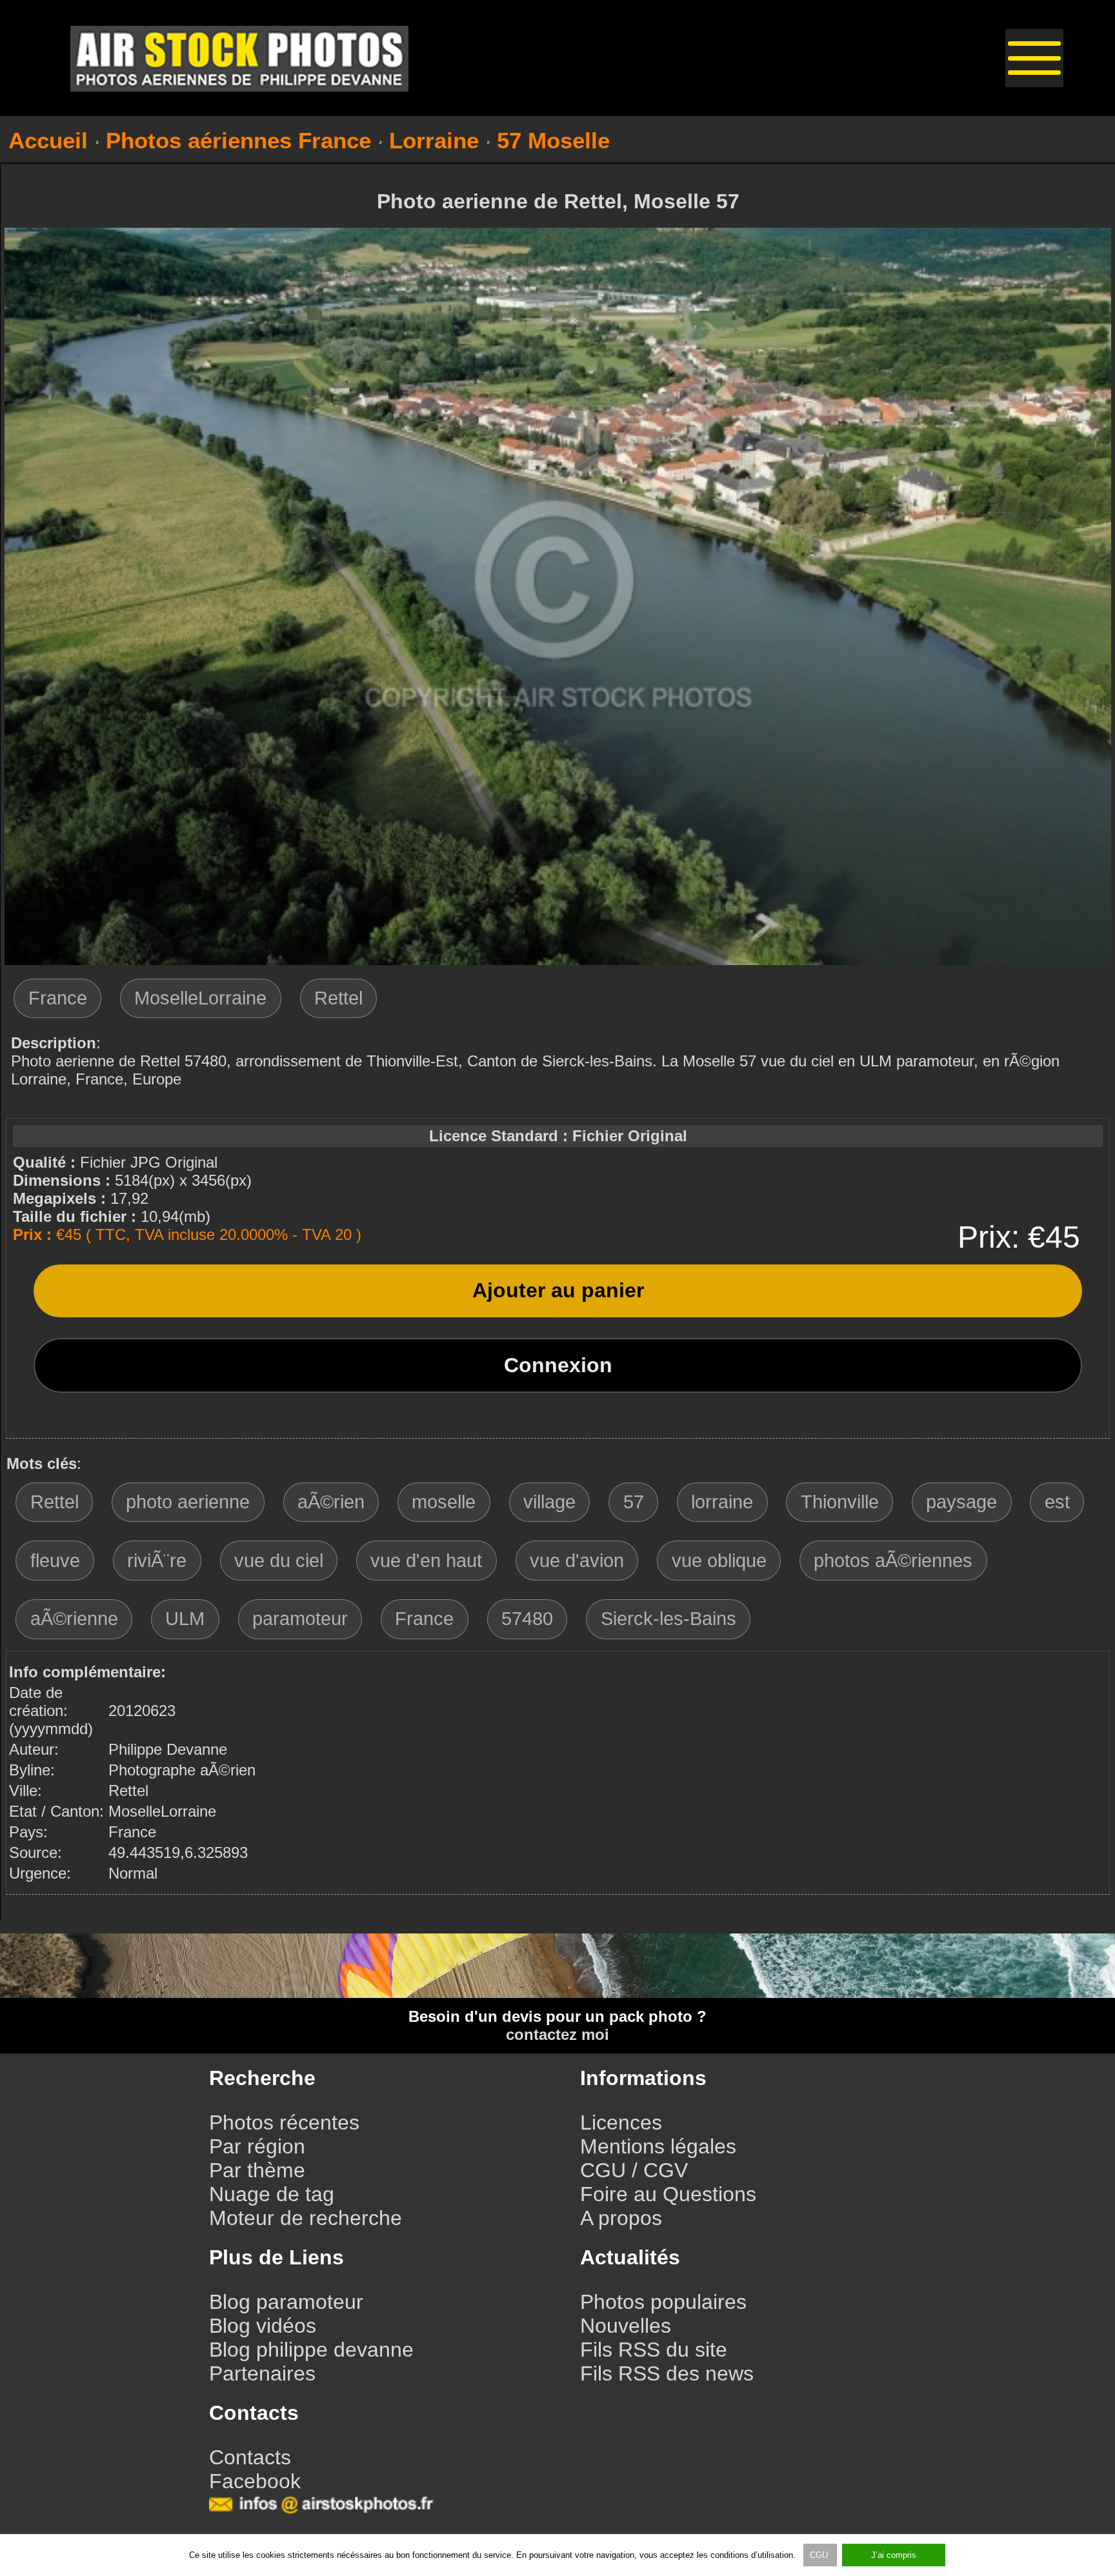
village (549, 1502)
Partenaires (262, 2373)
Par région (257, 2146)
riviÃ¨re (157, 1561)
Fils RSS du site (654, 2350)
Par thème (257, 2170)
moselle (444, 1502)
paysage (961, 1502)
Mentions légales (658, 2146)
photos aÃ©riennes (893, 1561)
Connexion (558, 1365)
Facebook (255, 2481)
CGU (820, 2555)
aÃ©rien (331, 1502)
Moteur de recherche (306, 2218)
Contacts (250, 2457)
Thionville (840, 1502)
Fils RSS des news (667, 2373)
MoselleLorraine (200, 998)
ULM (185, 1619)
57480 (527, 1619)
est (1057, 1502)
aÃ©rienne (74, 1619)
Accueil (48, 140)
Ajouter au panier (558, 1290)
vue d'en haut (426, 1561)
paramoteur (300, 1619)
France (58, 998)
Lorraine (434, 140)
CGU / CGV (634, 2170)
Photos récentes (284, 2122)
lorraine (722, 1502)
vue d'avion (577, 1561)
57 (634, 1502)
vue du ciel (279, 1561)
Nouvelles (626, 2326)
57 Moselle (553, 140)
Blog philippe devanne (311, 2350)
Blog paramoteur (286, 2302)
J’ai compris (894, 2555)
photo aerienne (188, 1502)
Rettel (338, 998)
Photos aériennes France (238, 140)
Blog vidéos (263, 2326)
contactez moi (557, 2034)
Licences (621, 2122)
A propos (621, 2218)
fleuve (55, 1561)
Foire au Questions (668, 2194)
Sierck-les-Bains (668, 1619)
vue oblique (719, 1561)
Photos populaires (663, 2302)
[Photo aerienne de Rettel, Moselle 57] (558, 960)
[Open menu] (1034, 58)
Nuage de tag (272, 2194)
